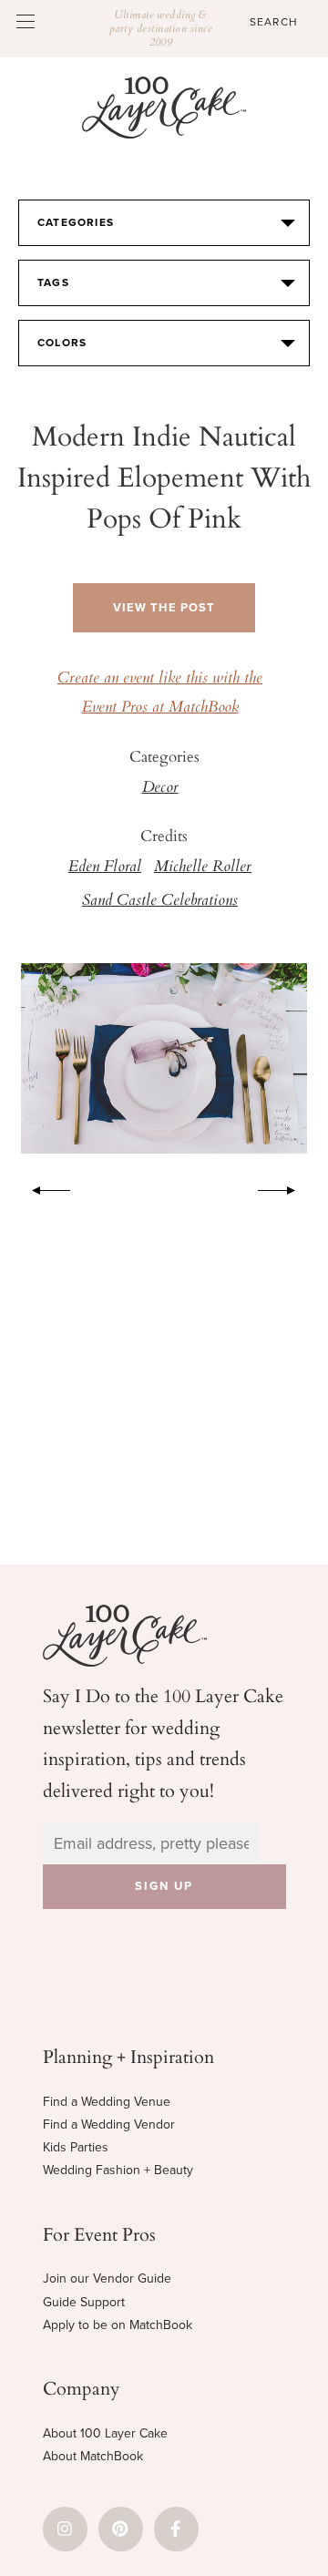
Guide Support (84, 2302)
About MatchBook (93, 2456)
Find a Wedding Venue (107, 2102)
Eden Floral (105, 867)
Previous (42, 1187)
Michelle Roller (203, 867)
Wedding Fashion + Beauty (118, 2170)
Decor (160, 788)
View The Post (164, 608)
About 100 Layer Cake (105, 2433)
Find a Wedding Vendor (109, 2124)
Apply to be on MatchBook (118, 2325)
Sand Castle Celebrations (160, 901)
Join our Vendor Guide (107, 2278)
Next (286, 1187)
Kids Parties (76, 2147)
